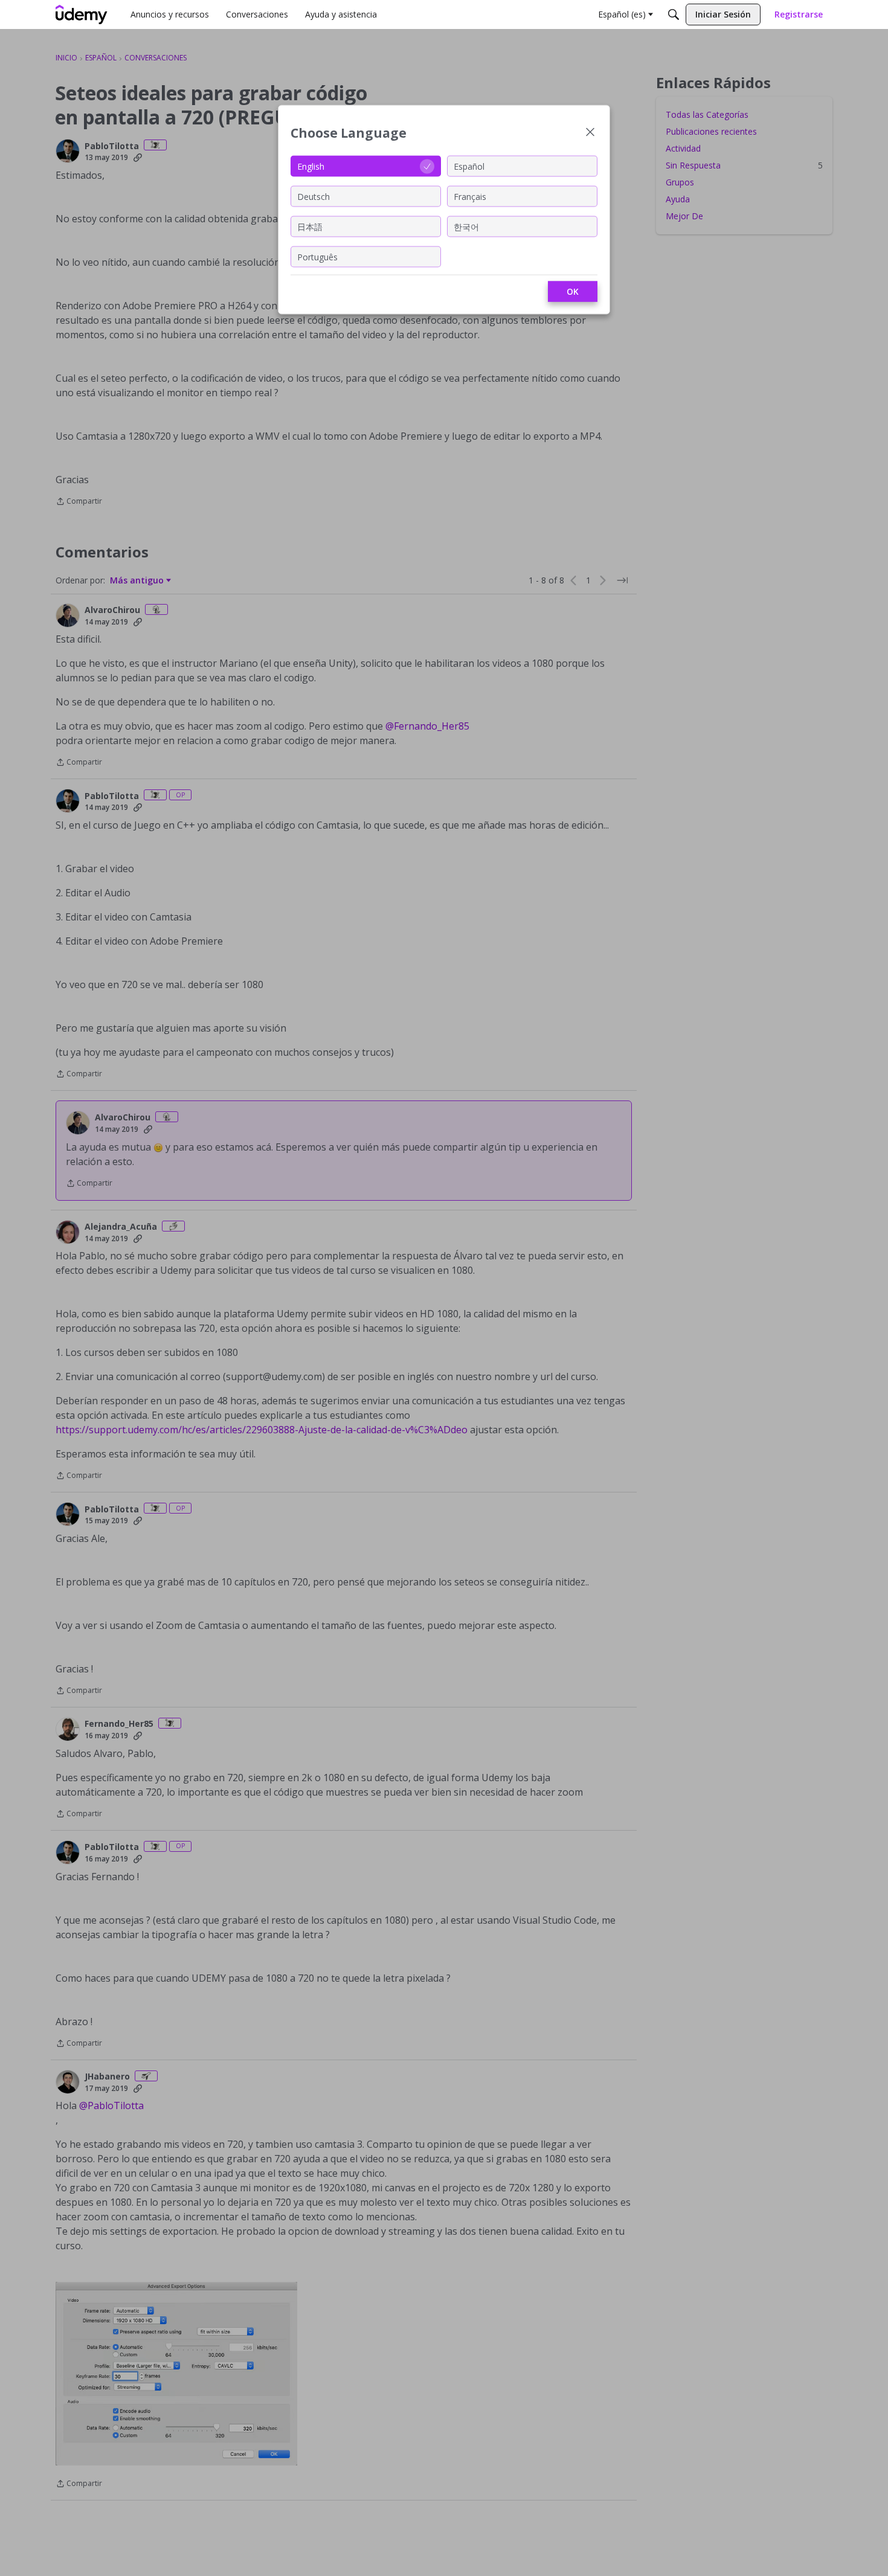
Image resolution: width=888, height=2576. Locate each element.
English (311, 166)
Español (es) (622, 14)
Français (470, 196)
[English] (82, 14)
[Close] (590, 133)
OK (573, 291)
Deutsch (314, 196)
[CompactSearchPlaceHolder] (674, 14)
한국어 (466, 226)
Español (469, 166)
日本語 (310, 226)
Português (317, 256)
